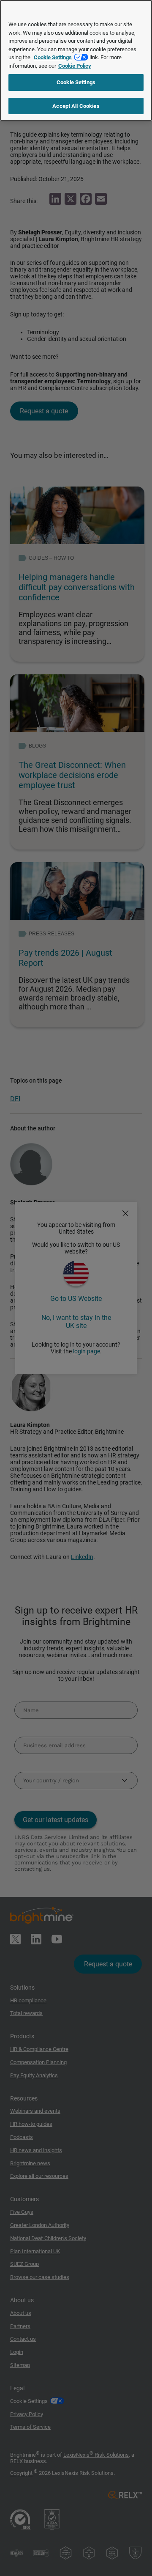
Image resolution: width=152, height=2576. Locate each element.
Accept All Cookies (76, 106)
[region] (76, 60)
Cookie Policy (75, 66)
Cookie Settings (53, 57)
